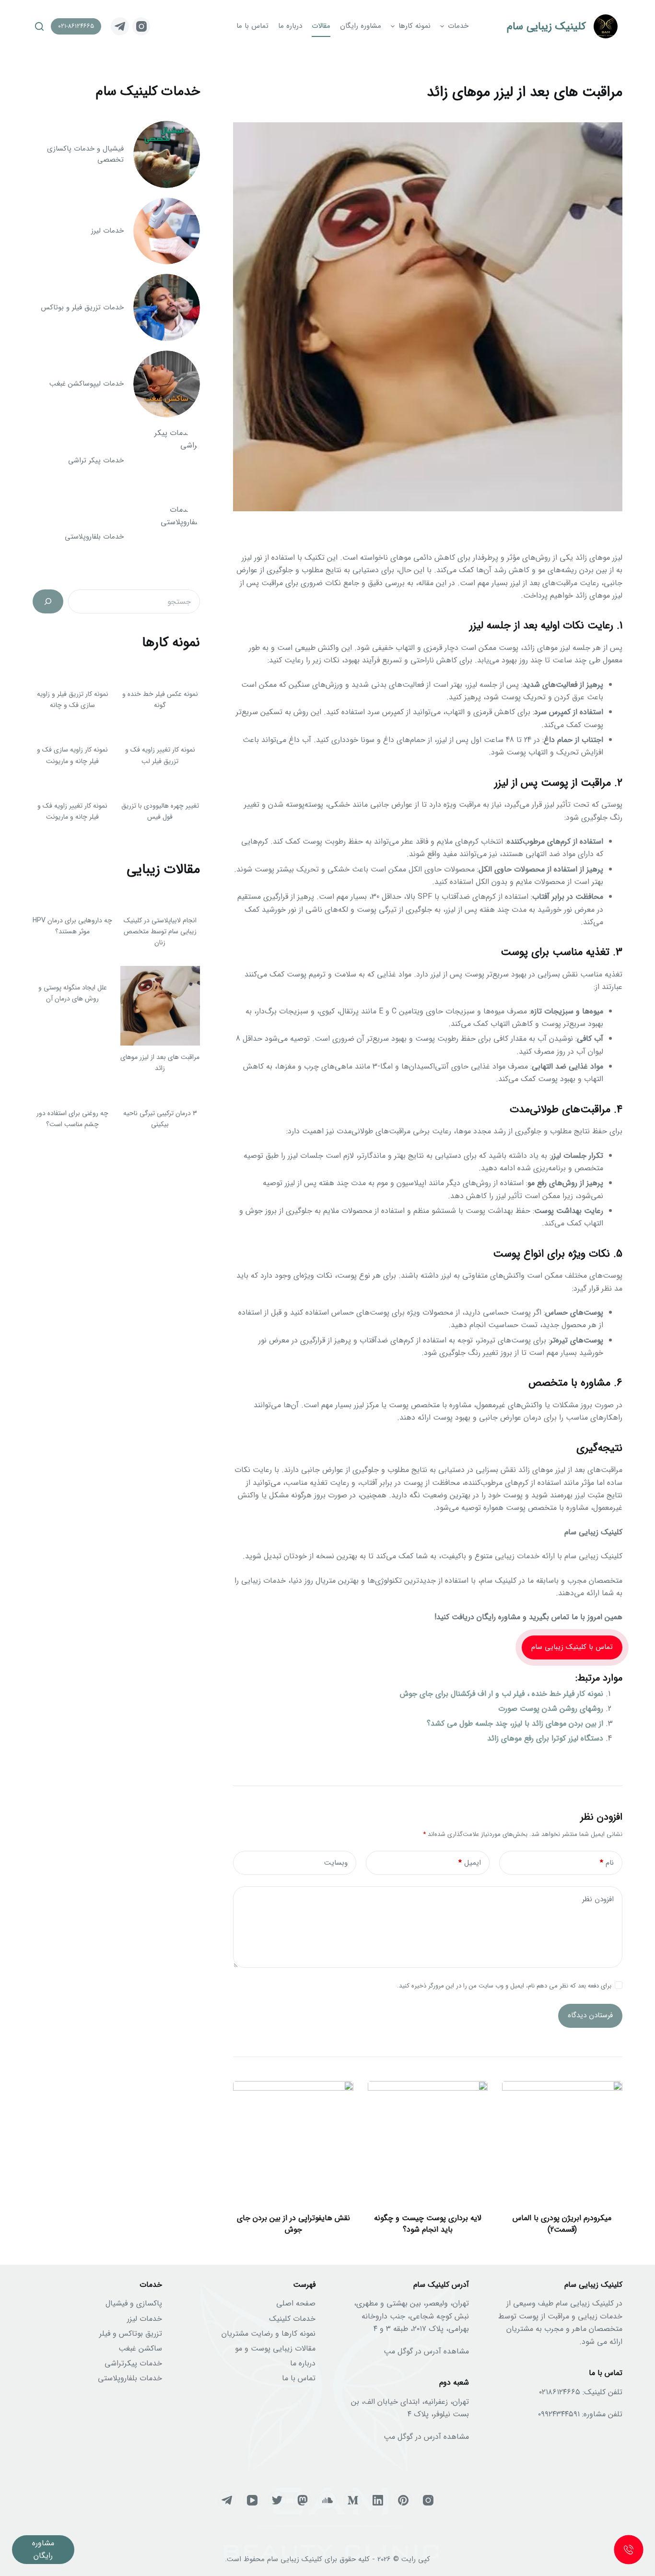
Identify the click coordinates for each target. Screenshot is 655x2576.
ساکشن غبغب (140, 2348)
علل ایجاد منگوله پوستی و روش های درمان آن (73, 993)
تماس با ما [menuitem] (252, 26)
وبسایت (336, 1863)
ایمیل (470, 1863)
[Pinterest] (403, 2500)
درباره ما (303, 2363)
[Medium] (353, 2500)
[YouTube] (252, 2500)
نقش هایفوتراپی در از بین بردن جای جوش (293, 2224)
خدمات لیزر (145, 2319)
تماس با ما (299, 2378)
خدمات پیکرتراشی (133, 2363)
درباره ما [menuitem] (290, 26)
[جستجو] (48, 601)
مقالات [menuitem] (321, 26)
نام (607, 1863)
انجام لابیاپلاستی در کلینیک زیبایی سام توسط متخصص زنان (160, 931)
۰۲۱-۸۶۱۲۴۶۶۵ (76, 26)
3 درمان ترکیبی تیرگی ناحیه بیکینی (160, 1119)
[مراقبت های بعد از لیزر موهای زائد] (160, 1006)
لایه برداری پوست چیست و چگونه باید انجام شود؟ (428, 2224)
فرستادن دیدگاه (590, 2015)
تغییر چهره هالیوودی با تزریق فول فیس (160, 811)
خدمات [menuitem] (458, 26)
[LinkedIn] (378, 2500)
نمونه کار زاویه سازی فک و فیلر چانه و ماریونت (72, 755)
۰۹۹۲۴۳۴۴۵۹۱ (559, 2414)
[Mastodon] (303, 2500)
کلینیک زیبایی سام (546, 26)
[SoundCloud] (327, 2500)
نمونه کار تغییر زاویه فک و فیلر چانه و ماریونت (72, 811)
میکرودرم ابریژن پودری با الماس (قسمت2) (562, 2224)
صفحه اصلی (296, 2303)
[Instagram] (141, 26)
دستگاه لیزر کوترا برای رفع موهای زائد (545, 1738)
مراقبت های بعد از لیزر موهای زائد (160, 1063)
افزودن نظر (598, 1899)
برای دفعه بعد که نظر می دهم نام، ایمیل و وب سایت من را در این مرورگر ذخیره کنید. (504, 1986)
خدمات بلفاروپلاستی (130, 2378)
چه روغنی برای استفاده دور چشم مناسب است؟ (72, 1119)
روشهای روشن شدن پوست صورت (551, 1709)
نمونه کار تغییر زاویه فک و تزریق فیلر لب (160, 755)
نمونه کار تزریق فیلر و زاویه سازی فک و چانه (73, 700)
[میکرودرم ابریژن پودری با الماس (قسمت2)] (562, 2141)
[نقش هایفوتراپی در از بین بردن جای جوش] (293, 2141)
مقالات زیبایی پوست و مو (275, 2348)
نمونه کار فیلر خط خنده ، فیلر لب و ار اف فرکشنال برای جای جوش (502, 1694)
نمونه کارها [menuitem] (415, 26)
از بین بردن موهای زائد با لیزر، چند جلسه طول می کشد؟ (515, 1723)
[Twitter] (277, 2500)
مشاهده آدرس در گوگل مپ (426, 2351)
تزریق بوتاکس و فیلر (131, 2334)
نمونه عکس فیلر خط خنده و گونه (160, 700)
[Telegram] (120, 26)
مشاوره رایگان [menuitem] (361, 26)
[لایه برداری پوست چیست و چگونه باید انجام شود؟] (428, 2141)
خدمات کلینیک (292, 2319)
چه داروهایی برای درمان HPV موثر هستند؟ (72, 926)
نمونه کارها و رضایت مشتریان (269, 2334)
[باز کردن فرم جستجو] (39, 26)
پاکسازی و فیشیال (134, 2303)
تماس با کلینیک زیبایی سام (572, 1647)
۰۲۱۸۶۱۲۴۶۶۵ (560, 2392)
